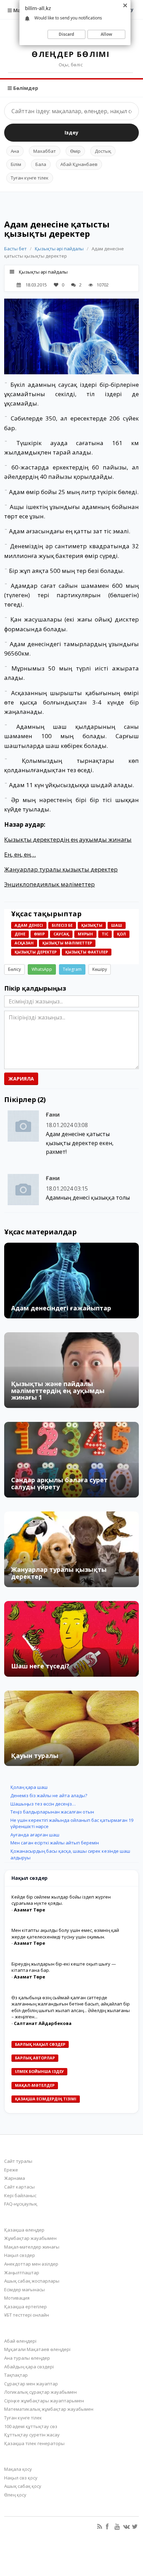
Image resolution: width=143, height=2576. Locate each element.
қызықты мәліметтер (67, 943)
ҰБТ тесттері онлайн (27, 2315)
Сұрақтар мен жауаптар (31, 2384)
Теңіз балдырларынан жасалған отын (52, 1812)
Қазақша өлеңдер (24, 2230)
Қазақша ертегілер (26, 2307)
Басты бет (15, 249)
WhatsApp (42, 969)
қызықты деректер (36, 952)
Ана (15, 151)
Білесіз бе (62, 925)
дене (20, 934)
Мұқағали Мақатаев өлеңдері (37, 2349)
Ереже (11, 2170)
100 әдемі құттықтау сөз (31, 2426)
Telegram (72, 969)
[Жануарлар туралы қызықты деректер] (71, 1549)
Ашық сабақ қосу (23, 2486)
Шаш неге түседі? (40, 1666)
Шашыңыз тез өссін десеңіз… (43, 1804)
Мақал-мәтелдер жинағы (32, 2247)
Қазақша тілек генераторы (34, 2443)
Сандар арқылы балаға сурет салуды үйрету (59, 1483)
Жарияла (21, 1079)
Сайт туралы (18, 2161)
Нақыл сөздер (20, 2255)
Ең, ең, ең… (20, 854)
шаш (117, 925)
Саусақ (61, 934)
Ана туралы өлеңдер (27, 2358)
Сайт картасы (19, 2187)
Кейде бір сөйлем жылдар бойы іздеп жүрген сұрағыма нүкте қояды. (61, 1900)
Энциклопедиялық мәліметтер (49, 884)
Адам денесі (29, 925)
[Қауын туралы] (71, 1728)
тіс (105, 934)
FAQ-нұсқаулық (21, 2204)
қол (121, 934)
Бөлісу (14, 969)
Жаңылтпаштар (22, 2273)
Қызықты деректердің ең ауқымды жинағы (68, 839)
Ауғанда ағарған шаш (35, 1835)
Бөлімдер (25, 88)
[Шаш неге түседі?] (71, 1639)
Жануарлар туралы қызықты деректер (61, 869)
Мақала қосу (18, 2469)
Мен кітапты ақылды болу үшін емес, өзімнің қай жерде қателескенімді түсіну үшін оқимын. (65, 1933)
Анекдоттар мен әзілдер (31, 2264)
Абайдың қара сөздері (29, 2367)
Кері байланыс (20, 2195)
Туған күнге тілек (30, 178)
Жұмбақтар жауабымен (30, 2238)
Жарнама (15, 2178)
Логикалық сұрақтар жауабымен (40, 2392)
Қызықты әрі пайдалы (59, 249)
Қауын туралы (35, 1756)
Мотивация (17, 2298)
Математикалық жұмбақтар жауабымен (49, 2409)
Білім (16, 164)
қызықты (92, 925)
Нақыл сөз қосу (21, 2478)
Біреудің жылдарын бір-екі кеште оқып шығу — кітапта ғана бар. (64, 1967)
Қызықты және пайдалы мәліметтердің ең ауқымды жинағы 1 (58, 1391)
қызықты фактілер (87, 952)
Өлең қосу (15, 2495)
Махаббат (45, 151)
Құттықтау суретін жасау (32, 2435)
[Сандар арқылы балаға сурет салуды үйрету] (71, 1460)
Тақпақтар (16, 2375)
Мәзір (20, 10)
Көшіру (100, 969)
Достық (103, 151)
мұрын (85, 934)
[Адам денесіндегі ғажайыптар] (71, 1281)
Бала (41, 164)
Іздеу (71, 132)
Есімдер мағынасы (24, 2290)
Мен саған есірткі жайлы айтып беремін (55, 1843)
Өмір (75, 151)
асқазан (24, 943)
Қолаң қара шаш (29, 1787)
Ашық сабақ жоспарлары (32, 2281)
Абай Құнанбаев (79, 164)
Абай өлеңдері (20, 2341)
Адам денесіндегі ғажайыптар (61, 1308)
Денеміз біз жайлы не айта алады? (49, 1795)
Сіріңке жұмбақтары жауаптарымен (44, 2401)
